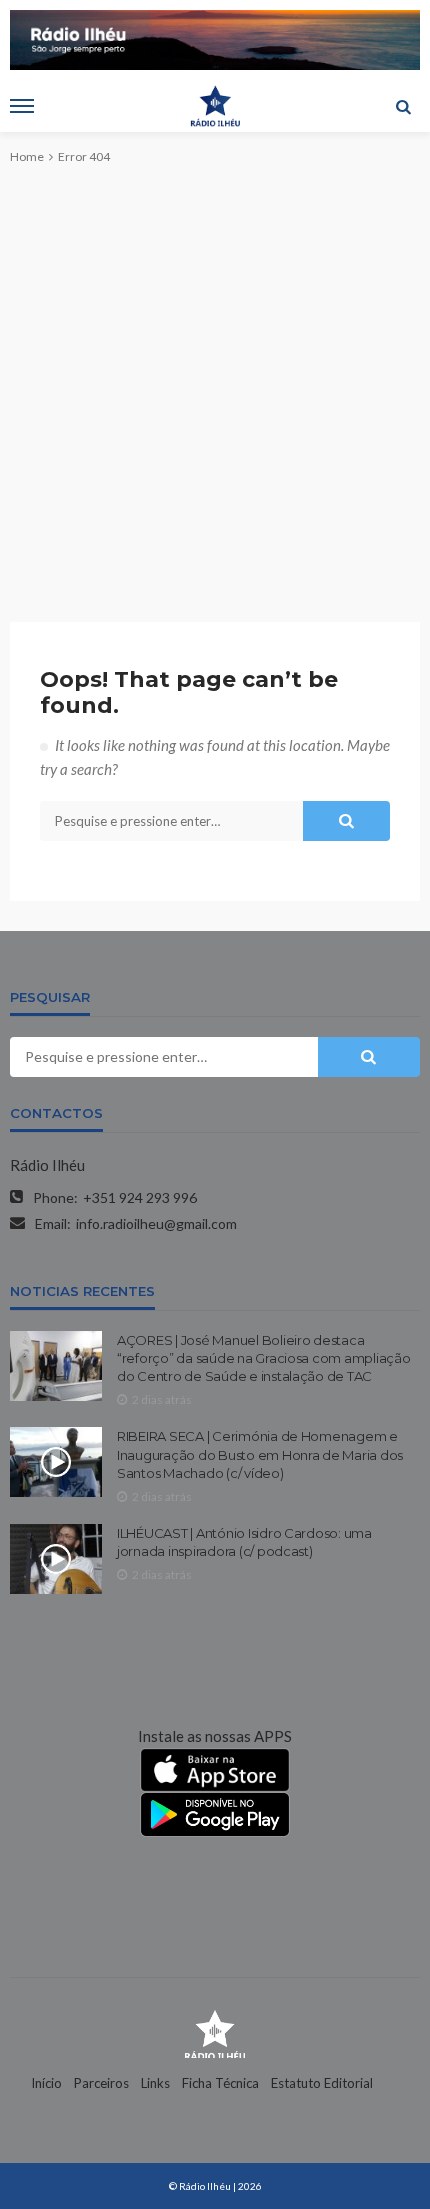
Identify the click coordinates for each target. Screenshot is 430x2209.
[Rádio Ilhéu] (215, 2033)
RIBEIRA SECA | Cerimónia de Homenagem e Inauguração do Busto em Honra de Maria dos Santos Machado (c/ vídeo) (260, 1454)
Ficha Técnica (220, 2083)
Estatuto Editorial (322, 2083)
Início (46, 2083)
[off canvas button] (22, 106)
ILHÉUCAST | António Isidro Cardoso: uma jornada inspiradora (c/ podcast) (244, 1542)
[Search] (403, 106)
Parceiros (101, 2083)
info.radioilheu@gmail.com (156, 1223)
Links (155, 2083)
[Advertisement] (215, 377)
